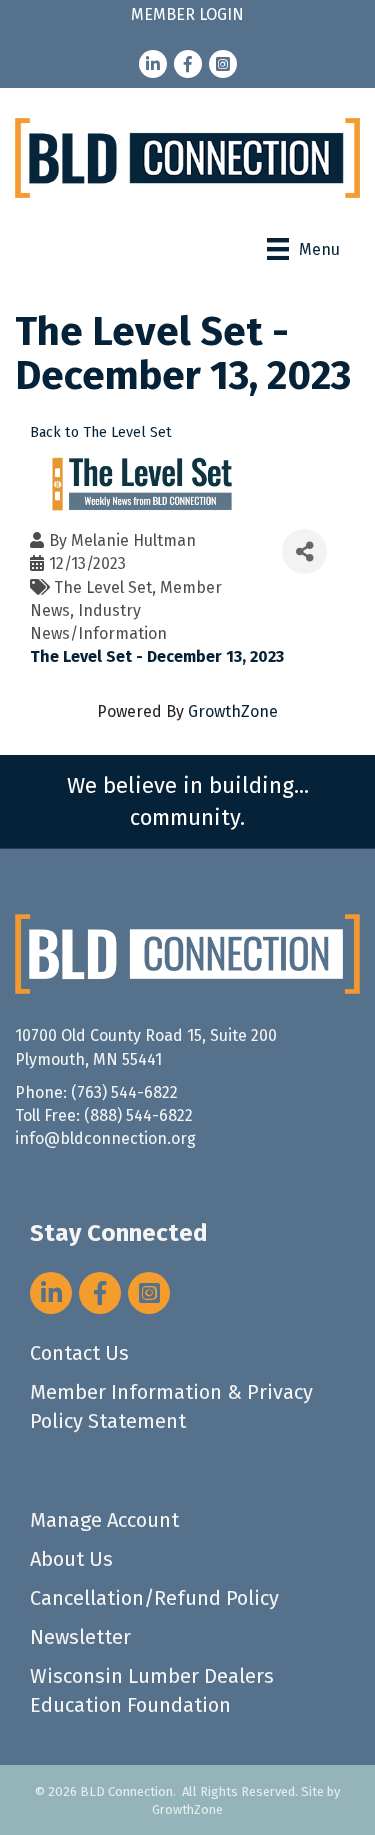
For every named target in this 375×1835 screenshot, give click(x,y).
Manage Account (104, 1520)
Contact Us (79, 1353)
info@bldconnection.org (105, 1138)
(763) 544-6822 (124, 1092)
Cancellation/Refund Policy (154, 1598)
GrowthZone (233, 711)
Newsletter (80, 1637)
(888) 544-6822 (138, 1115)
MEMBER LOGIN (187, 14)
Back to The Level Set (101, 432)
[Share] (304, 551)
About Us (71, 1559)
